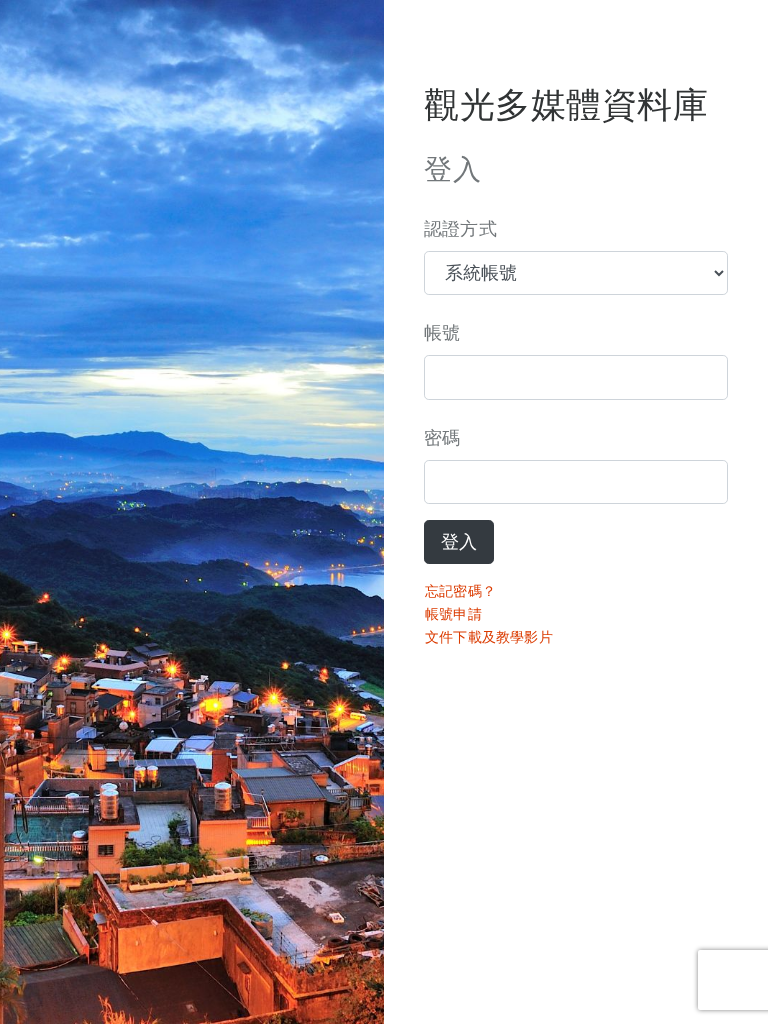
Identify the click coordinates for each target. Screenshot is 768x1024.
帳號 (442, 333)
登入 (459, 542)
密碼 (442, 438)
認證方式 (460, 229)
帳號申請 (453, 614)
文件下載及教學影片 (489, 637)
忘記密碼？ (460, 591)
